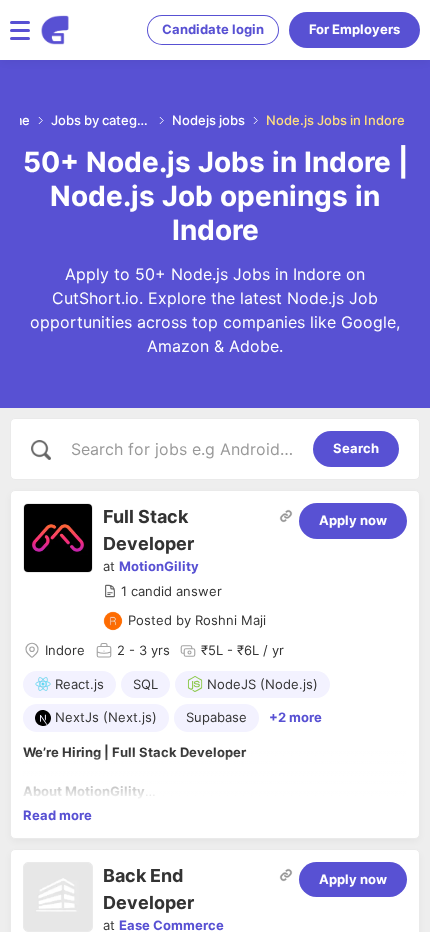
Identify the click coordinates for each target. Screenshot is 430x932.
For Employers (354, 29)
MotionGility (159, 566)
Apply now (353, 520)
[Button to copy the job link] (286, 516)
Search (356, 448)
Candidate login (213, 29)
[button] (162, 592)
